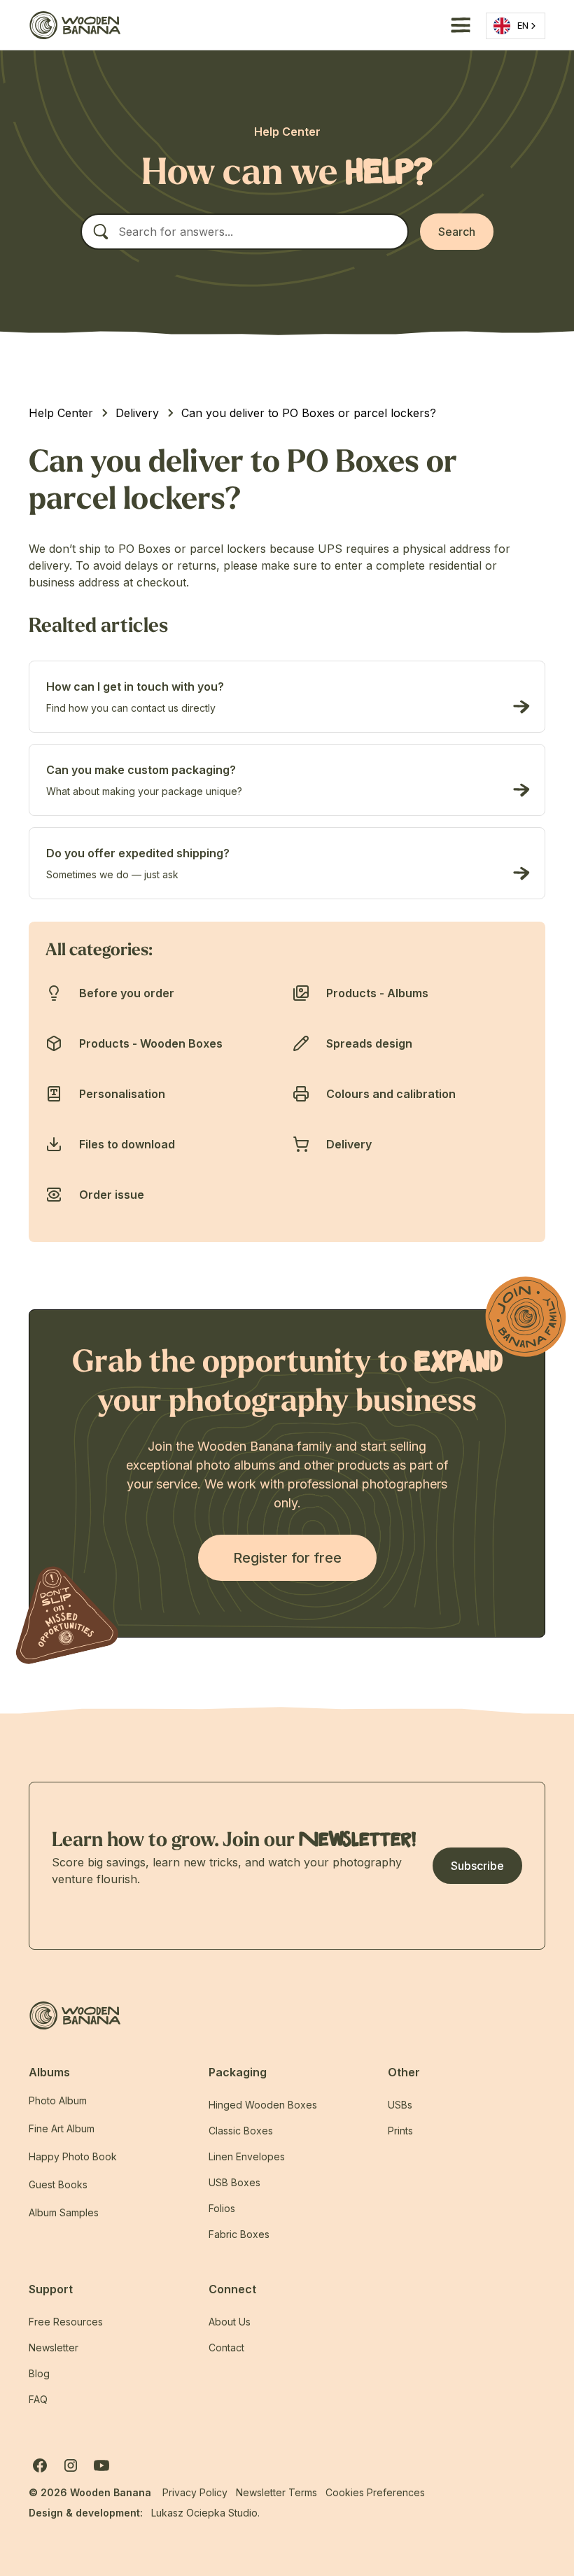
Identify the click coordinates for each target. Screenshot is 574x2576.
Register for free (287, 1558)
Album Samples (64, 2212)
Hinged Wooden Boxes (263, 2105)
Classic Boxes (241, 2131)
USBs (400, 2105)
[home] (75, 25)
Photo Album (58, 2100)
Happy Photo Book (73, 2156)
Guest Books (58, 2184)
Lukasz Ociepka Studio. (205, 2513)
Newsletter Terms (276, 2492)
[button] (458, 25)
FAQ (38, 2399)
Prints (400, 2131)
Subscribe (477, 1866)
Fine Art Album (62, 2128)
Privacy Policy (195, 2492)
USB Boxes (234, 2182)
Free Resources (66, 2322)
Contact (226, 2348)
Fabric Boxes (239, 2234)
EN (523, 25)
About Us (230, 2322)
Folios (222, 2208)
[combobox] (516, 26)
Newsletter (54, 2348)
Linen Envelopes (247, 2156)
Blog (39, 2373)
